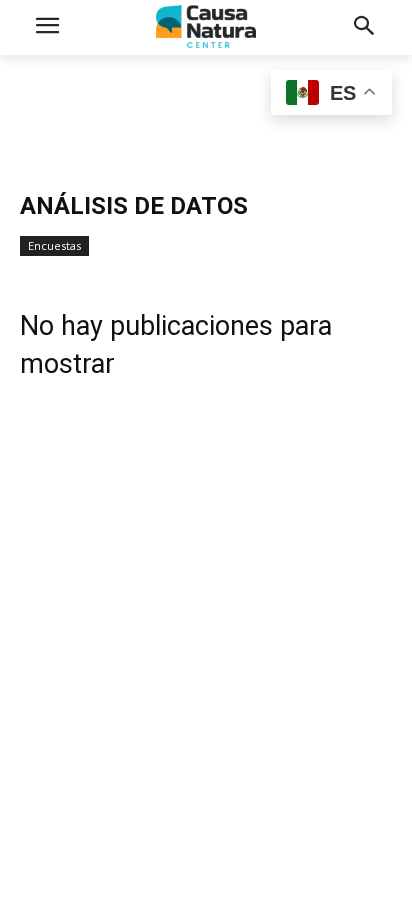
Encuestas (54, 245)
